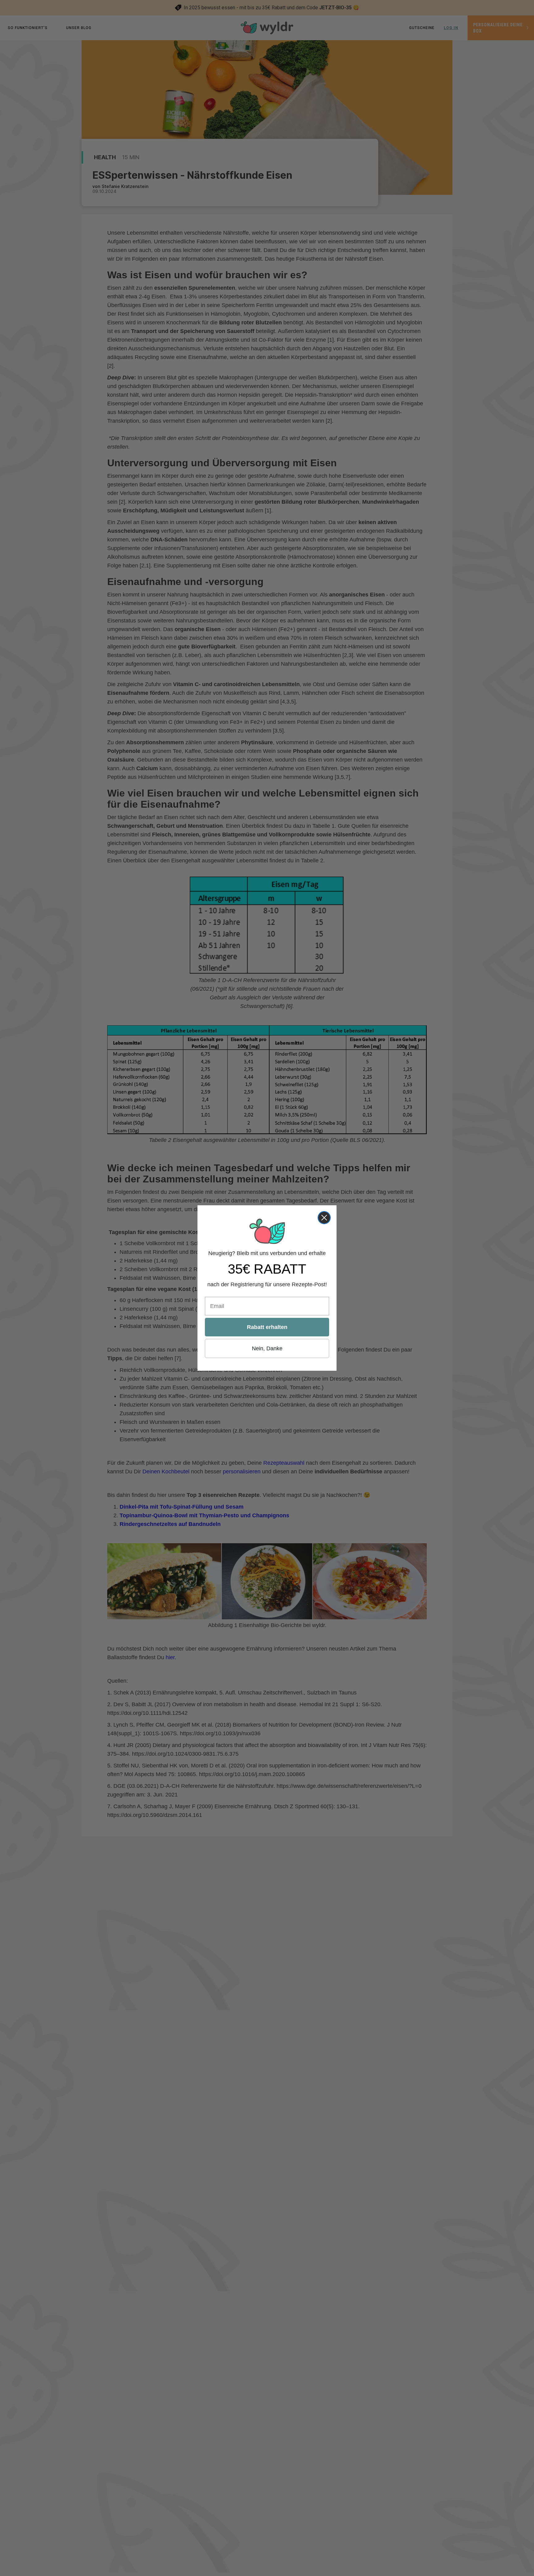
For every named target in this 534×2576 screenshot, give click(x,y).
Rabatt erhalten (267, 1327)
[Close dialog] (324, 1218)
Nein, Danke (267, 1348)
